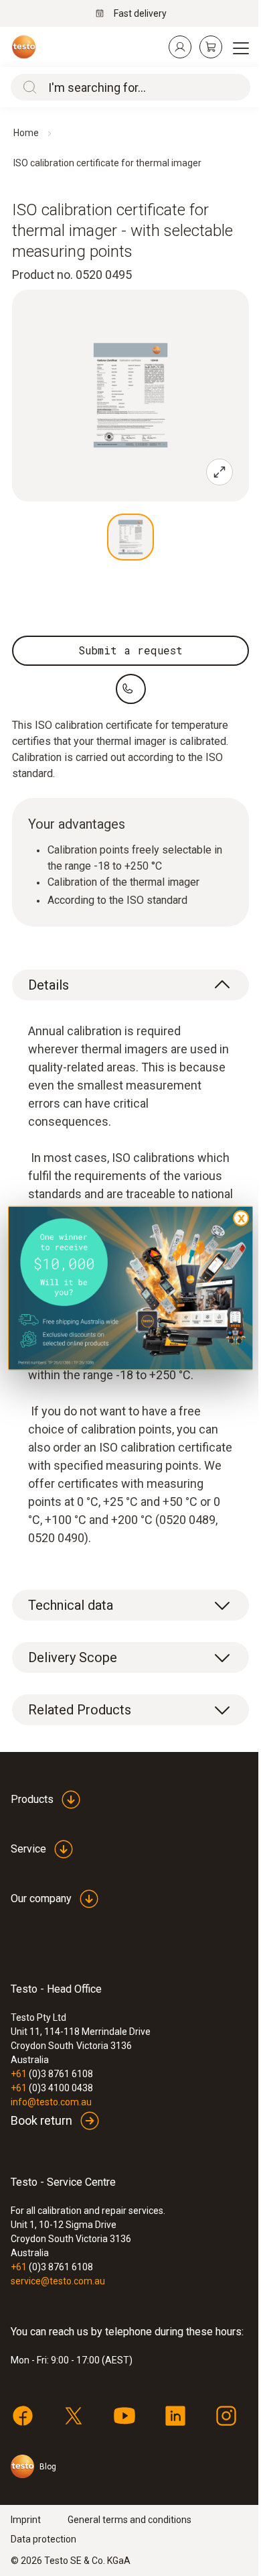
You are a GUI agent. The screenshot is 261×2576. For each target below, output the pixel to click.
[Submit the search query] (27, 87)
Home (26, 133)
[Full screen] (220, 472)
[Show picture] (130, 537)
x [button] (241, 1218)
